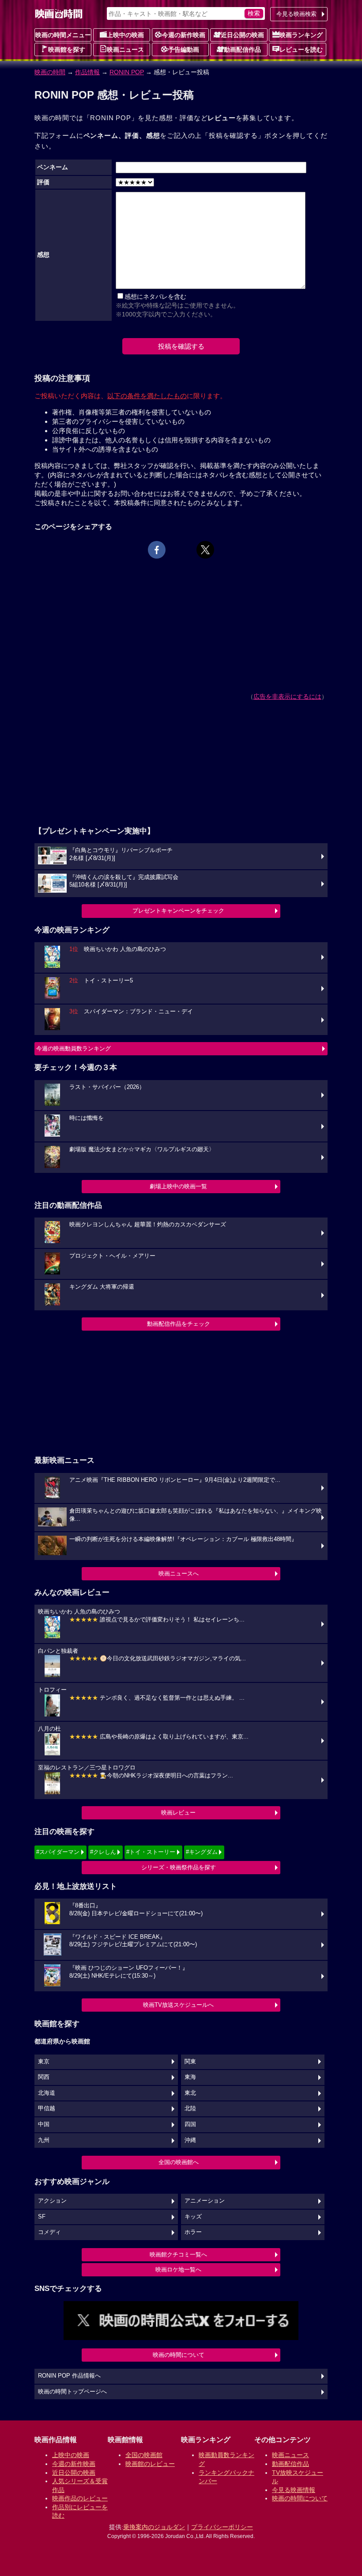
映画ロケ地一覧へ (178, 2270)
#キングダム (202, 1852)
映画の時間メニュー (63, 35)
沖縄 (190, 2140)
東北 (190, 2093)
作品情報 (87, 72)
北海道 (47, 2093)
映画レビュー (178, 1813)
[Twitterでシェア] (205, 550)
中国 (44, 2124)
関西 (44, 2077)
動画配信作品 (242, 49)
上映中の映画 (125, 35)
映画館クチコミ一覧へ (178, 2254)
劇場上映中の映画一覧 (178, 1186)
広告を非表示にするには (287, 696)
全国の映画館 (144, 2455)
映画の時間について (179, 2355)
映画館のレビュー (150, 2464)
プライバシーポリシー (222, 2527)
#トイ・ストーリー (151, 1852)
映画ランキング (301, 35)
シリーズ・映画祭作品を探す (179, 1867)
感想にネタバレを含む (155, 297)
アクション (52, 2201)
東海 (190, 2077)
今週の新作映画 (184, 35)
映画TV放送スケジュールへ (178, 2005)
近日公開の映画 (242, 35)
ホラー (193, 2232)
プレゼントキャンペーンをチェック (178, 911)
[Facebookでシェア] (157, 550)
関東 (190, 2062)
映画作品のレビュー (80, 2498)
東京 (44, 2062)
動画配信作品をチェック (179, 1324)
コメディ (49, 2232)
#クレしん (103, 1852)
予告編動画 (184, 49)
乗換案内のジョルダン (154, 2527)
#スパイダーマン (58, 1852)
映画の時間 (50, 72)
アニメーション (205, 2201)
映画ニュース (125, 49)
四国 (190, 2124)
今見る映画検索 (296, 14)
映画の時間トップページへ (72, 2392)
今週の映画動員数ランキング (74, 1048)
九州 (44, 2140)
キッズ (193, 2217)
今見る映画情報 (294, 2490)
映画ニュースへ (179, 1573)
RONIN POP (127, 72)
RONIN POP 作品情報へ (69, 2376)
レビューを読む (301, 49)
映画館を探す (67, 49)
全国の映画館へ (179, 2162)
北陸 (190, 2108)
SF (42, 2217)
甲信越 (47, 2108)
